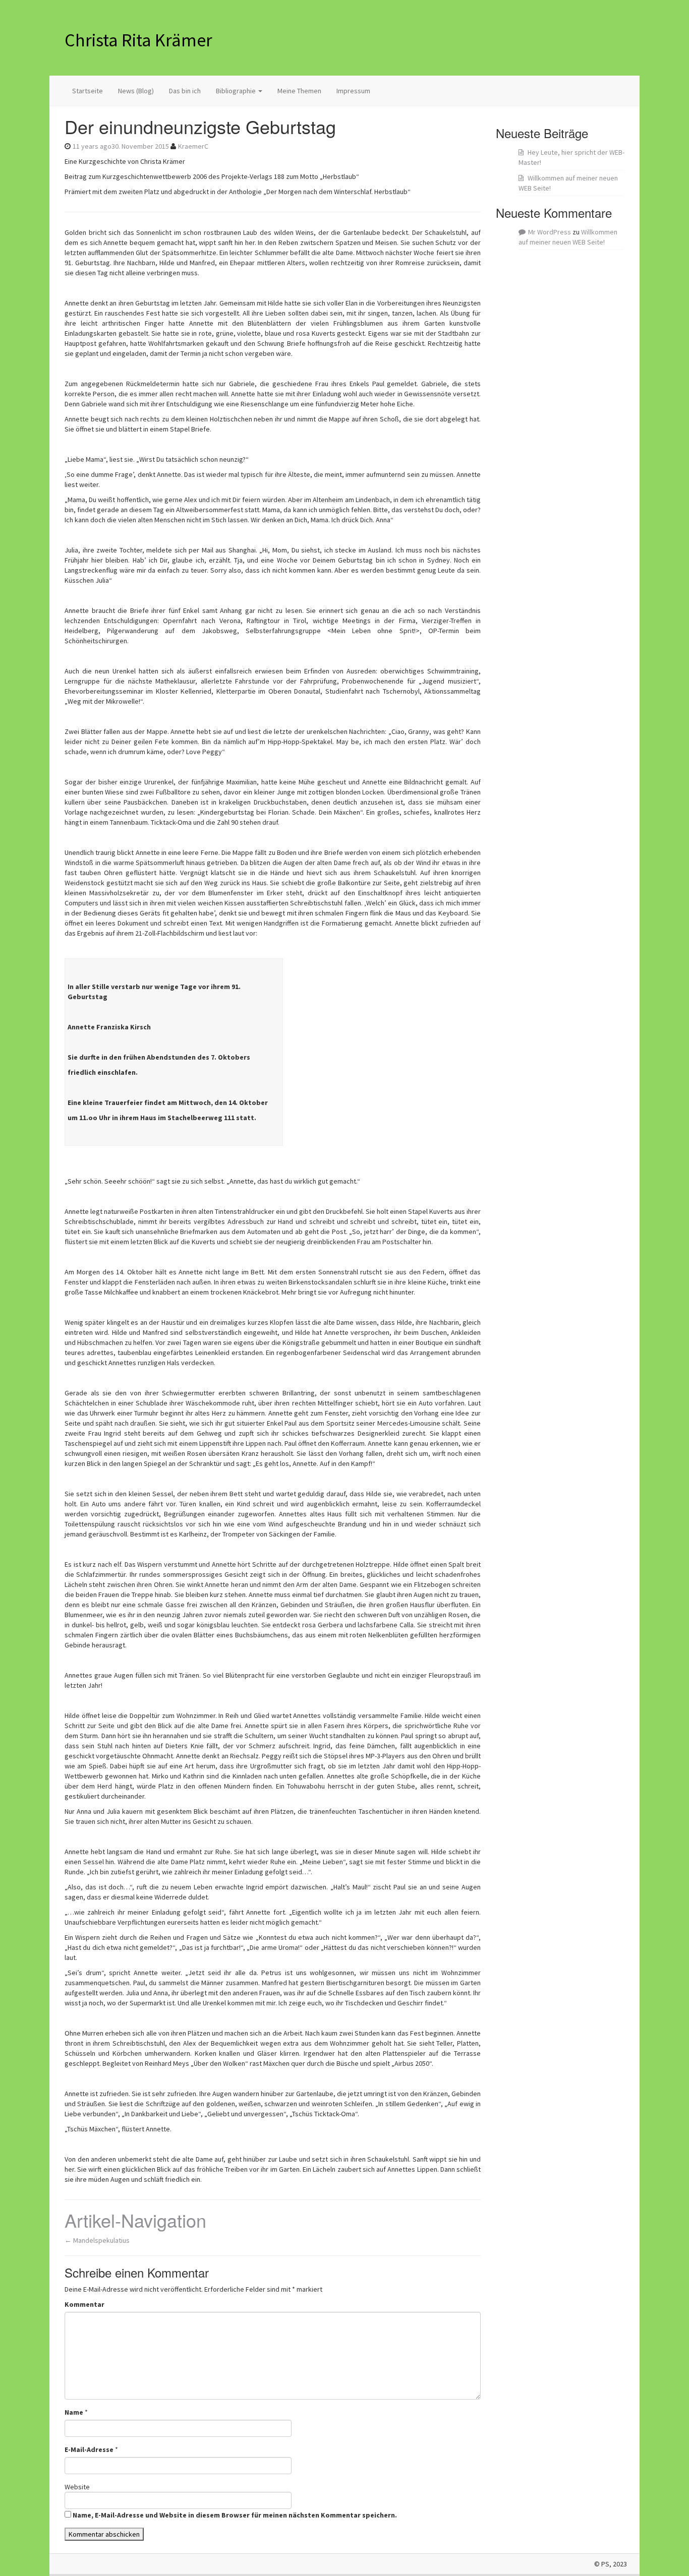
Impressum (353, 91)
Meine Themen (299, 91)
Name (74, 2412)
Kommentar (84, 2304)
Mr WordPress (550, 232)
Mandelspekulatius (97, 2240)
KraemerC (193, 146)
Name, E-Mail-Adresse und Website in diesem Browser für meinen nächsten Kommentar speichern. (235, 2515)
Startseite (88, 91)
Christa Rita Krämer (138, 40)
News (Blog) (136, 91)
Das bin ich (185, 91)
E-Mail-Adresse (89, 2449)
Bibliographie (237, 91)
